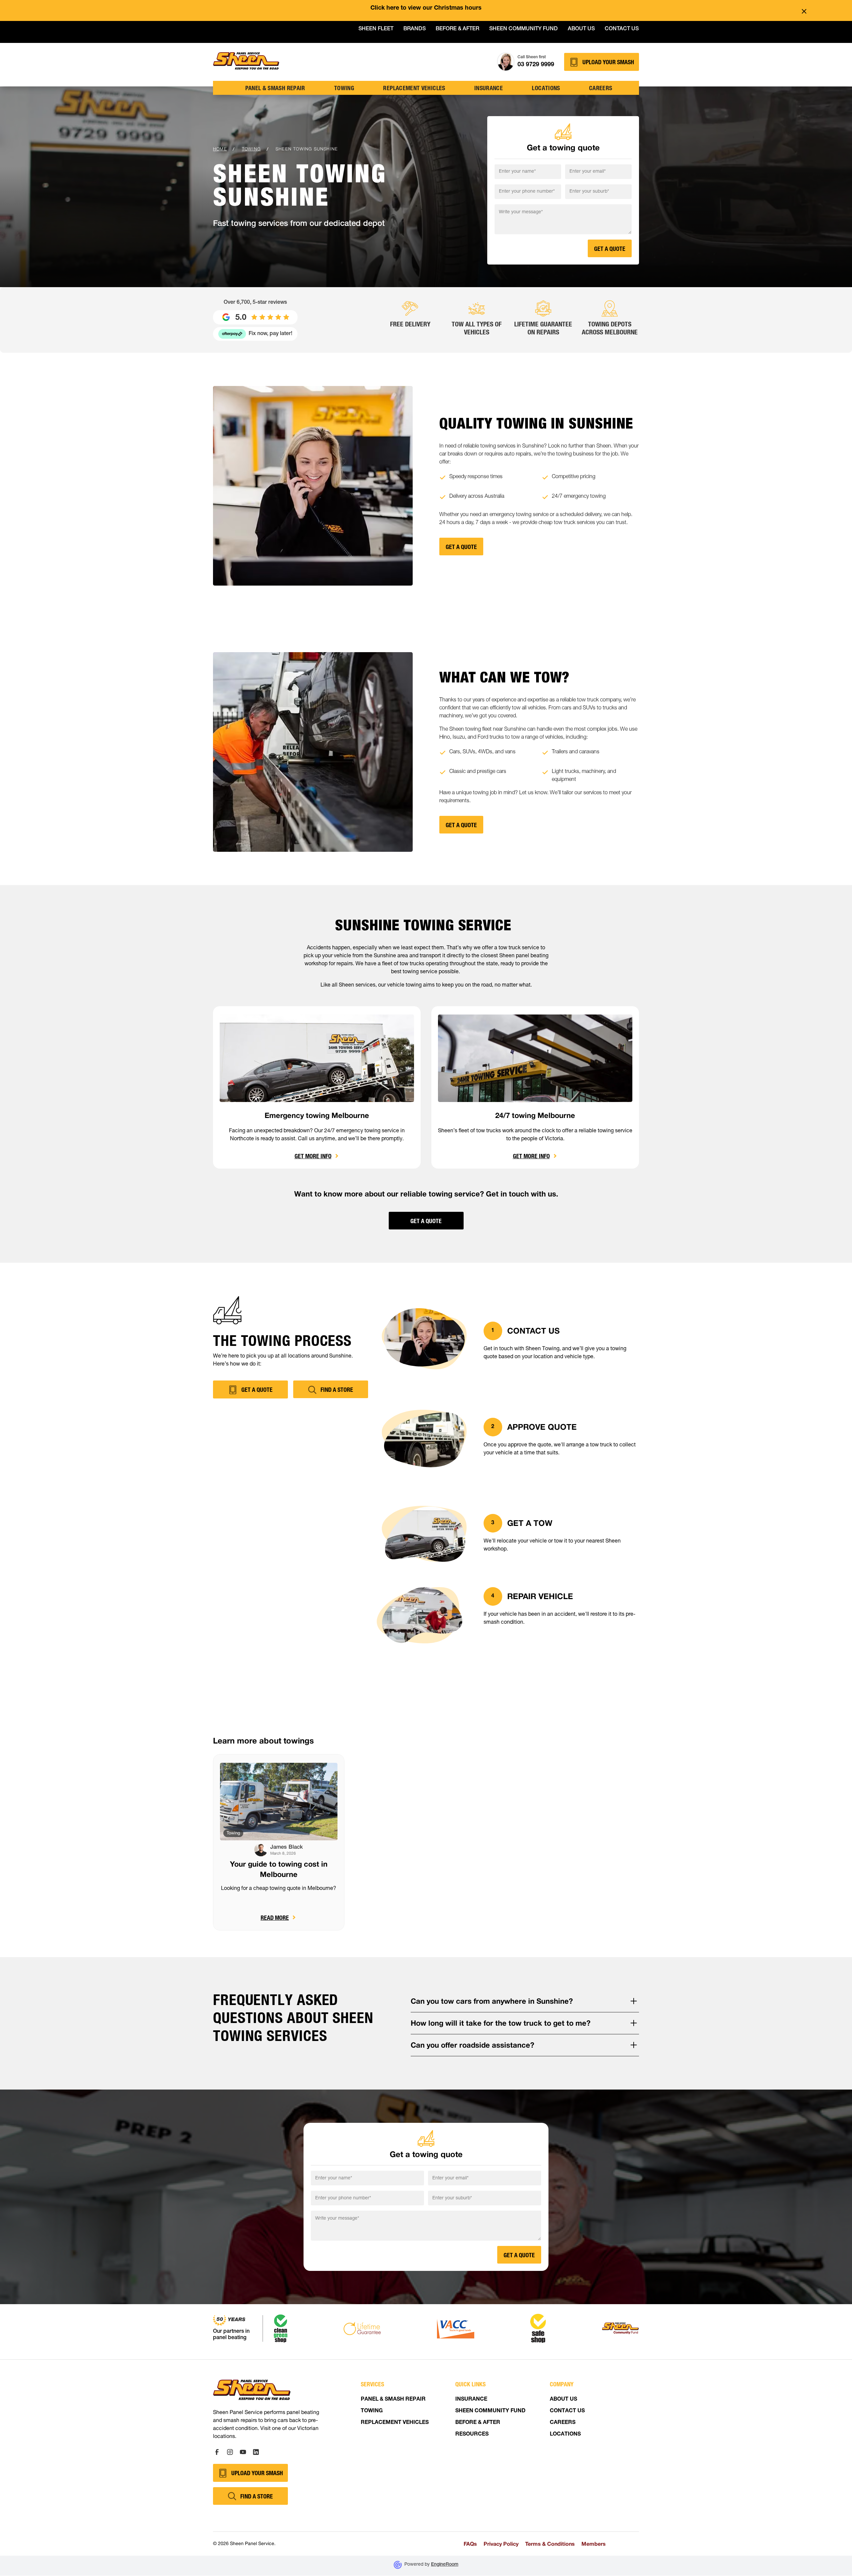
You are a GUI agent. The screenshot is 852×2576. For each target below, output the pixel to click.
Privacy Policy (501, 2544)
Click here (385, 8)
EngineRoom (445, 2565)
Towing (251, 149)
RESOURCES (472, 2435)
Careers (601, 88)
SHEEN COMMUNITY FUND (490, 2411)
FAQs (470, 2544)
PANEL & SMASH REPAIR (393, 2400)
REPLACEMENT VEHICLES (395, 2423)
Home (220, 149)
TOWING (344, 88)
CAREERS (563, 2423)
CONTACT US (567, 2411)
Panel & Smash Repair (275, 88)
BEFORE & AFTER (478, 2423)
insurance (489, 88)
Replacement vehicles (414, 88)
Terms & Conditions (550, 2544)
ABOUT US (563, 2400)
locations (546, 88)
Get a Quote (426, 1221)
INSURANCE (471, 2400)
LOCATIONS (565, 2435)
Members (594, 2544)
